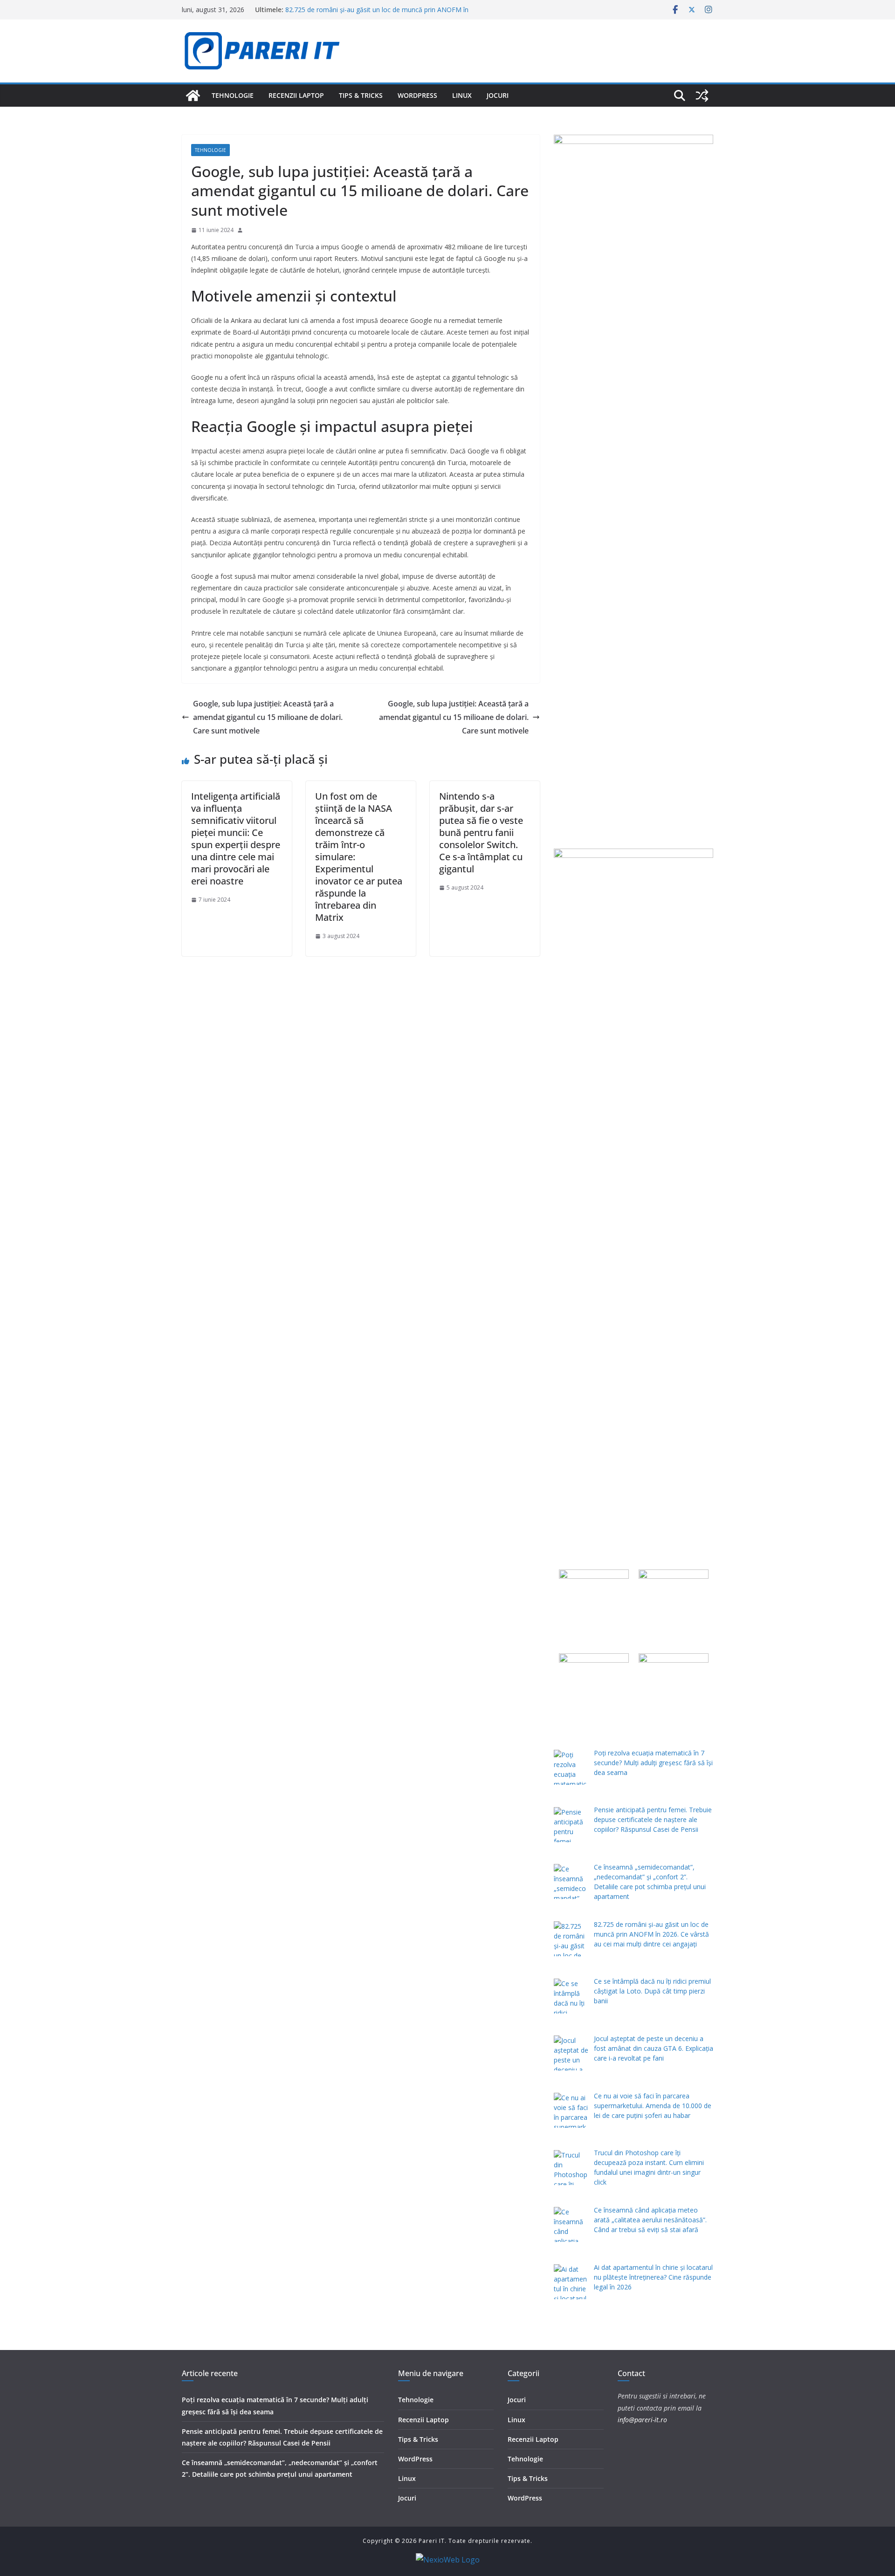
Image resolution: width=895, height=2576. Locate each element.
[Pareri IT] (193, 96)
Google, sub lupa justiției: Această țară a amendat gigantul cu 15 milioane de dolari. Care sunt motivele (268, 717)
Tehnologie (233, 95)
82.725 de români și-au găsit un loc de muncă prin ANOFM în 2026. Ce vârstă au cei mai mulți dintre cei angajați (377, 14)
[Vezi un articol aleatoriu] (702, 96)
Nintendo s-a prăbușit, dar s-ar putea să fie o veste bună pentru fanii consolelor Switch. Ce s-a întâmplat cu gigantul (481, 832)
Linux (462, 95)
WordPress (417, 95)
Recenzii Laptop (296, 95)
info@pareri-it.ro (642, 2420)
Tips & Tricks (361, 95)
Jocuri (498, 95)
